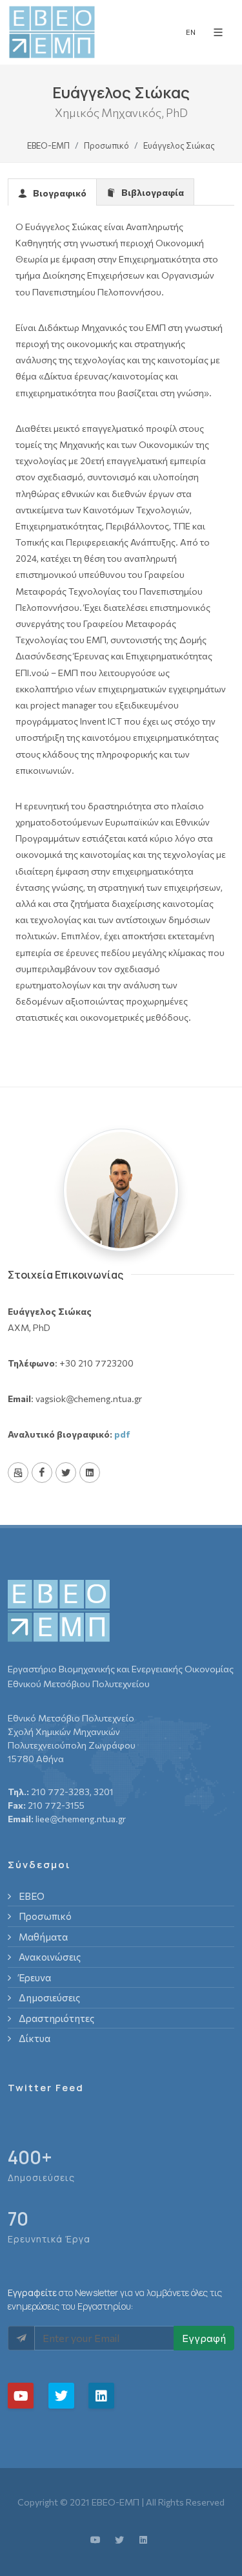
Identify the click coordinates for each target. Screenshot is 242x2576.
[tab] (52, 192)
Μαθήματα (43, 1937)
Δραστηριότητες (56, 2018)
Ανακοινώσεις (50, 1957)
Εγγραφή (204, 2338)
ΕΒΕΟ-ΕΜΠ (48, 145)
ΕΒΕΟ (32, 1896)
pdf (122, 1434)
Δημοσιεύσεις (49, 1997)
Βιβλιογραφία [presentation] (151, 192)
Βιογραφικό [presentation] (58, 193)
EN (191, 32)
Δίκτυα (35, 2038)
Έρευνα (35, 1977)
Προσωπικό (106, 145)
